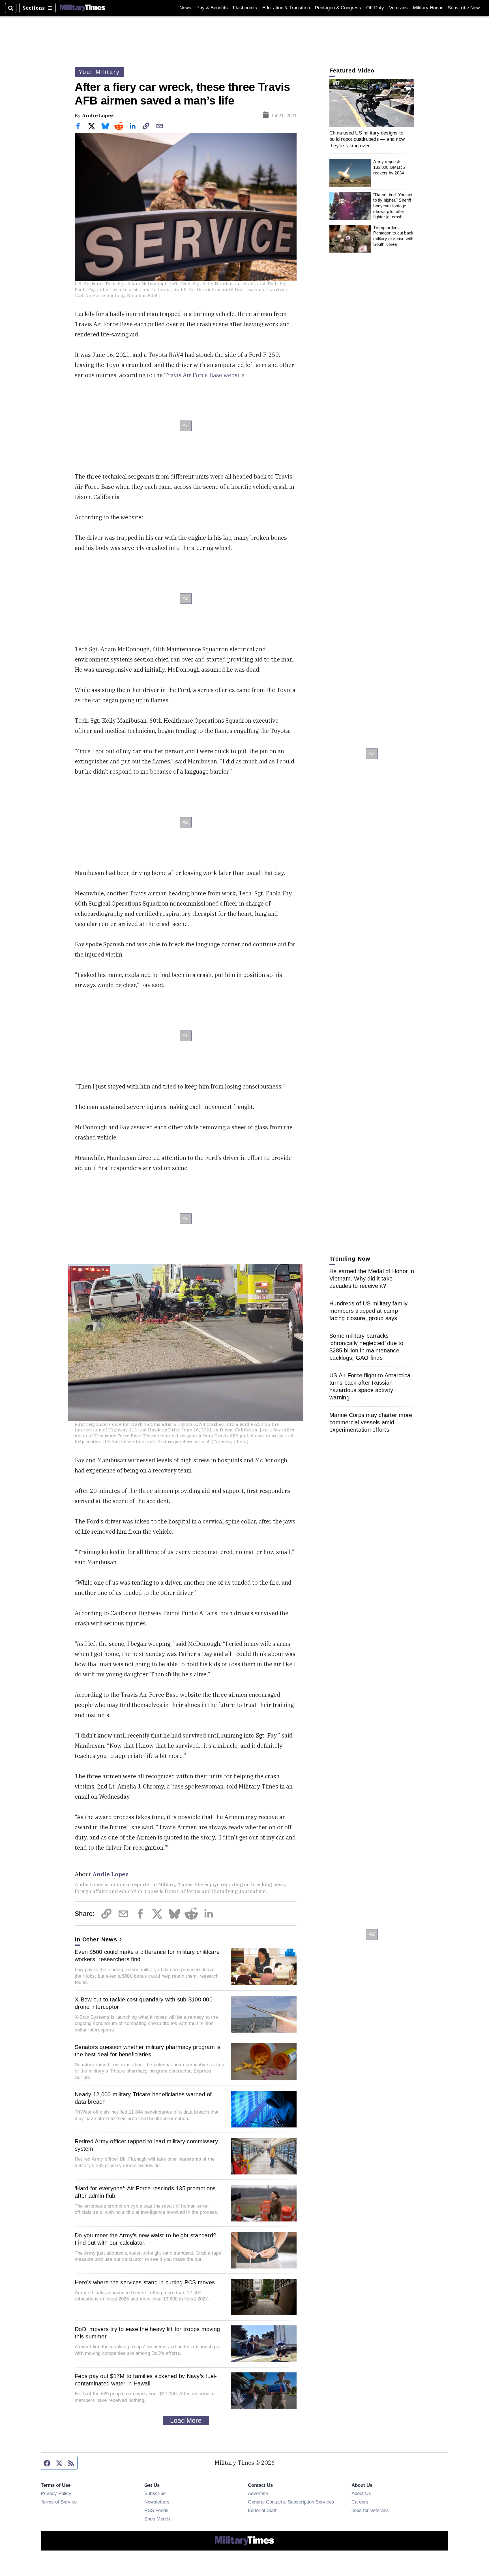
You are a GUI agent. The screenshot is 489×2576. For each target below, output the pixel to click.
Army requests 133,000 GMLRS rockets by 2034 (389, 167)
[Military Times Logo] (83, 8)
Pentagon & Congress (338, 8)
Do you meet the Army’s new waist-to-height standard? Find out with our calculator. (145, 2239)
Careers (360, 2502)
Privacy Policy (56, 2493)
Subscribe (155, 2493)
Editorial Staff (262, 2510)
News (185, 8)
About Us (361, 2493)
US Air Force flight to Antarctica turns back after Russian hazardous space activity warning (370, 1386)
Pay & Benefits (212, 8)
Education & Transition (286, 8)
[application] (372, 103)
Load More (186, 2421)
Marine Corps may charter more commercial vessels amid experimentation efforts (371, 1422)
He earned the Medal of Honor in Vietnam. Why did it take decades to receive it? (372, 1279)
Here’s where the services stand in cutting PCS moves (145, 2282)
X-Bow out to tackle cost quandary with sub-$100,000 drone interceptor (144, 2003)
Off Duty (375, 8)
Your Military (99, 72)
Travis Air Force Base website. (205, 375)
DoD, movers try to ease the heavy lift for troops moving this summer (147, 2333)
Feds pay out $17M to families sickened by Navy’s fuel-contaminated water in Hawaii (146, 2380)
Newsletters (157, 2502)
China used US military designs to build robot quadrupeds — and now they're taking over (367, 139)
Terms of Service (59, 2502)
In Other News (96, 1939)
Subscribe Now (464, 8)
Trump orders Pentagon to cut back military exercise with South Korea (393, 236)
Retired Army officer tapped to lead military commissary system (146, 2145)
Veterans (398, 8)
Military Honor (428, 8)
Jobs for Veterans (370, 2510)
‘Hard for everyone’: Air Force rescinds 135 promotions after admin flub (145, 2192)
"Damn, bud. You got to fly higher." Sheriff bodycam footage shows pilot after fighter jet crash (393, 206)
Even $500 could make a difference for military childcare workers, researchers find (147, 1956)
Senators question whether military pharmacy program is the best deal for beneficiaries (148, 2051)
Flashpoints (245, 8)
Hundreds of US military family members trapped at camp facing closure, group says (369, 1311)
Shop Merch (157, 2519)
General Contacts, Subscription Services (291, 2502)
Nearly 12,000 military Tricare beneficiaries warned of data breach (143, 2098)
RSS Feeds (156, 2510)
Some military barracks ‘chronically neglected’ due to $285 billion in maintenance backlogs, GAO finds (366, 1347)
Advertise (258, 2493)
